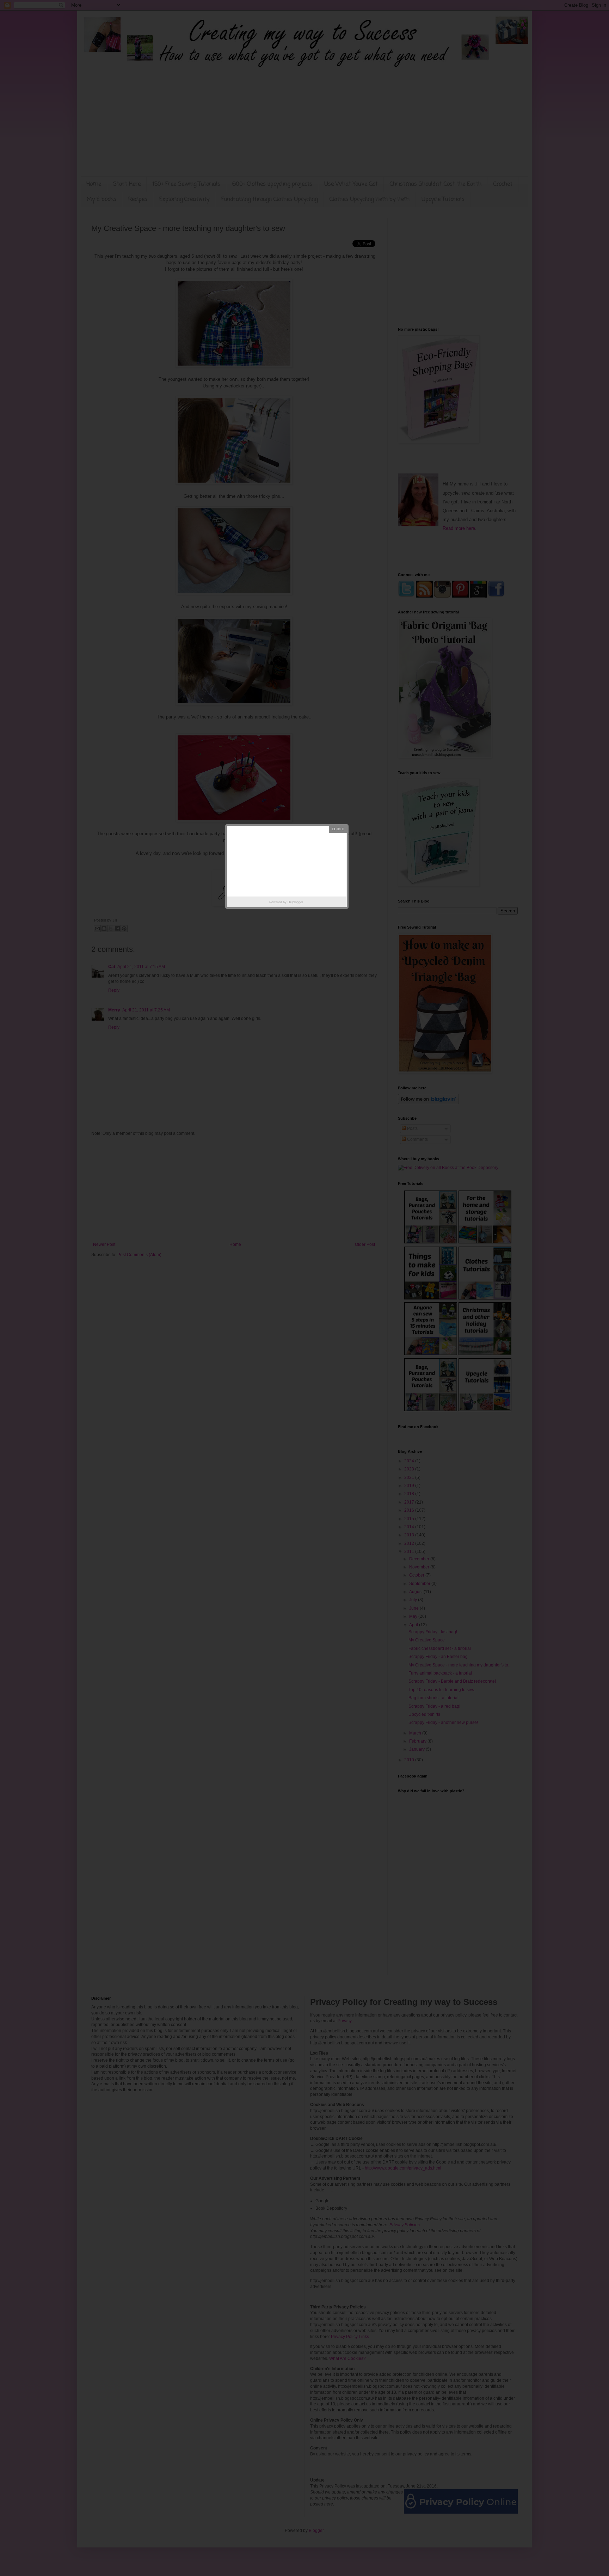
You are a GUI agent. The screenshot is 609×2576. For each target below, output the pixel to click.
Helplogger (295, 902)
